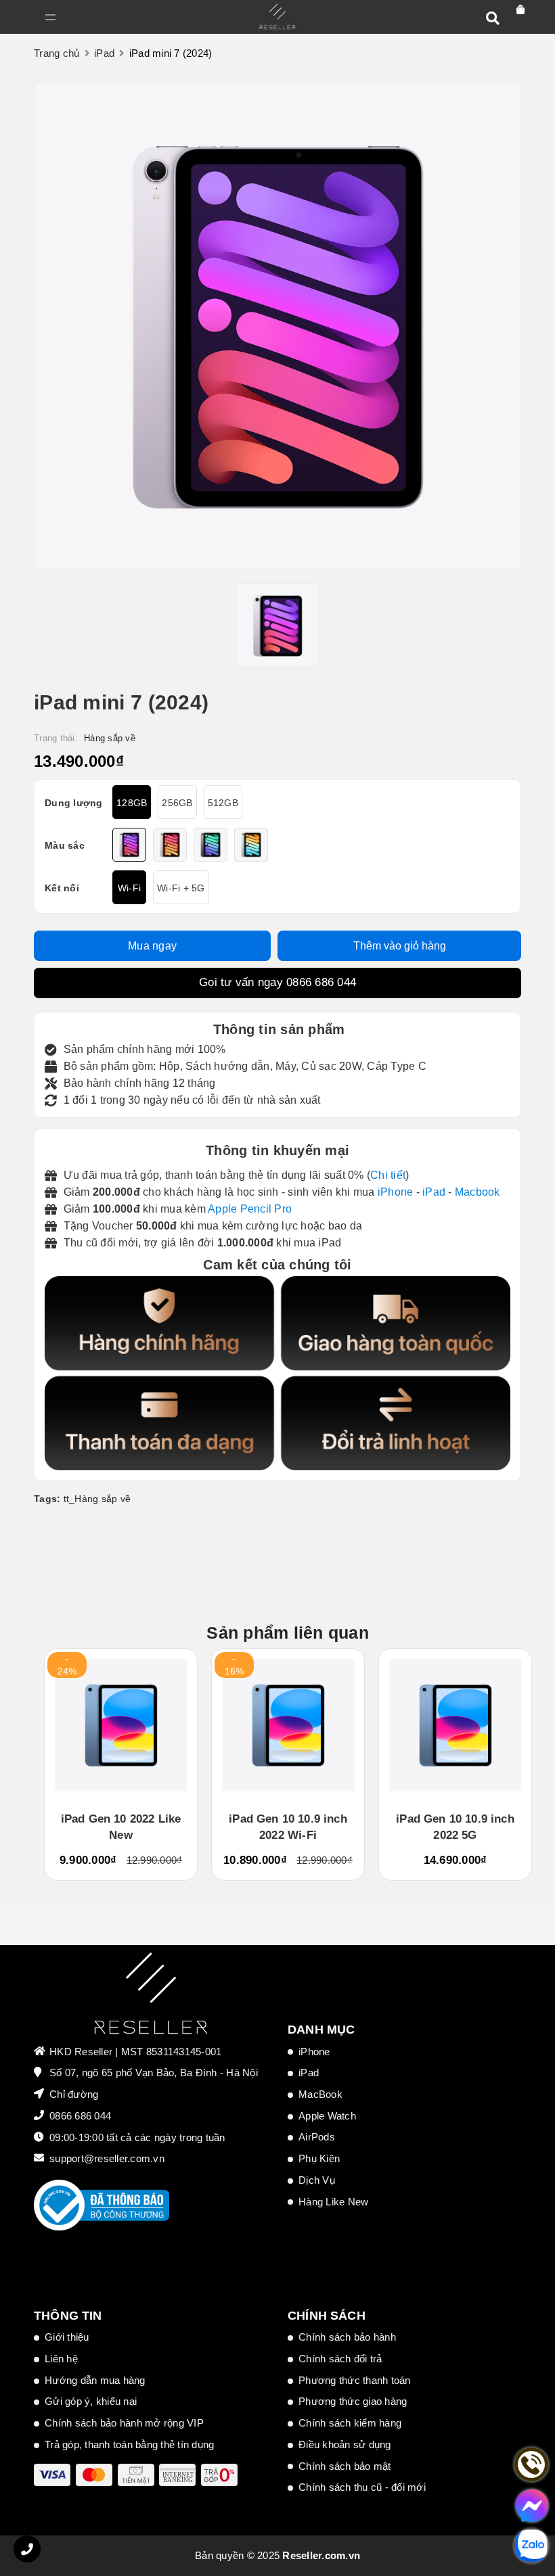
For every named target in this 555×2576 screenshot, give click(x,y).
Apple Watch (327, 2116)
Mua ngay (152, 946)
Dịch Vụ (317, 2180)
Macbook (478, 1192)
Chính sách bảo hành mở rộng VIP (124, 2423)
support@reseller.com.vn (107, 2158)
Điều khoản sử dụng (345, 2444)
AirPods (317, 2137)
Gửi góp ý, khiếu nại (91, 2401)
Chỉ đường (74, 2094)
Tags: (49, 1499)
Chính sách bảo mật (345, 2466)
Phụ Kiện (319, 2158)
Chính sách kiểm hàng (350, 2423)
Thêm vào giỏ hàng (400, 946)
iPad (434, 1192)
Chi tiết (388, 1175)
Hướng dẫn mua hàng (95, 2380)
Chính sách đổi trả (340, 2359)
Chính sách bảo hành (347, 2337)
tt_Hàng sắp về (97, 1499)
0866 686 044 (321, 982)
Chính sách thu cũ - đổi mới (362, 2487)
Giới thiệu (67, 2337)
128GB (132, 803)
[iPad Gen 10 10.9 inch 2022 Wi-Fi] (288, 1725)
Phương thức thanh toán (355, 2380)
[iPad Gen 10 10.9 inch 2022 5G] (455, 1725)
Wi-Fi (129, 888)
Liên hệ (61, 2359)
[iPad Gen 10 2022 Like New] (121, 1725)
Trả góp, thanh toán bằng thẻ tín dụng (129, 2444)
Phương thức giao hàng (353, 2401)
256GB (177, 803)
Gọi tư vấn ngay (277, 982)
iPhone (396, 1192)
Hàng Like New (333, 2202)
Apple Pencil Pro (250, 1209)
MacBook (320, 2094)
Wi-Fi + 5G (181, 888)
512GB (223, 803)
